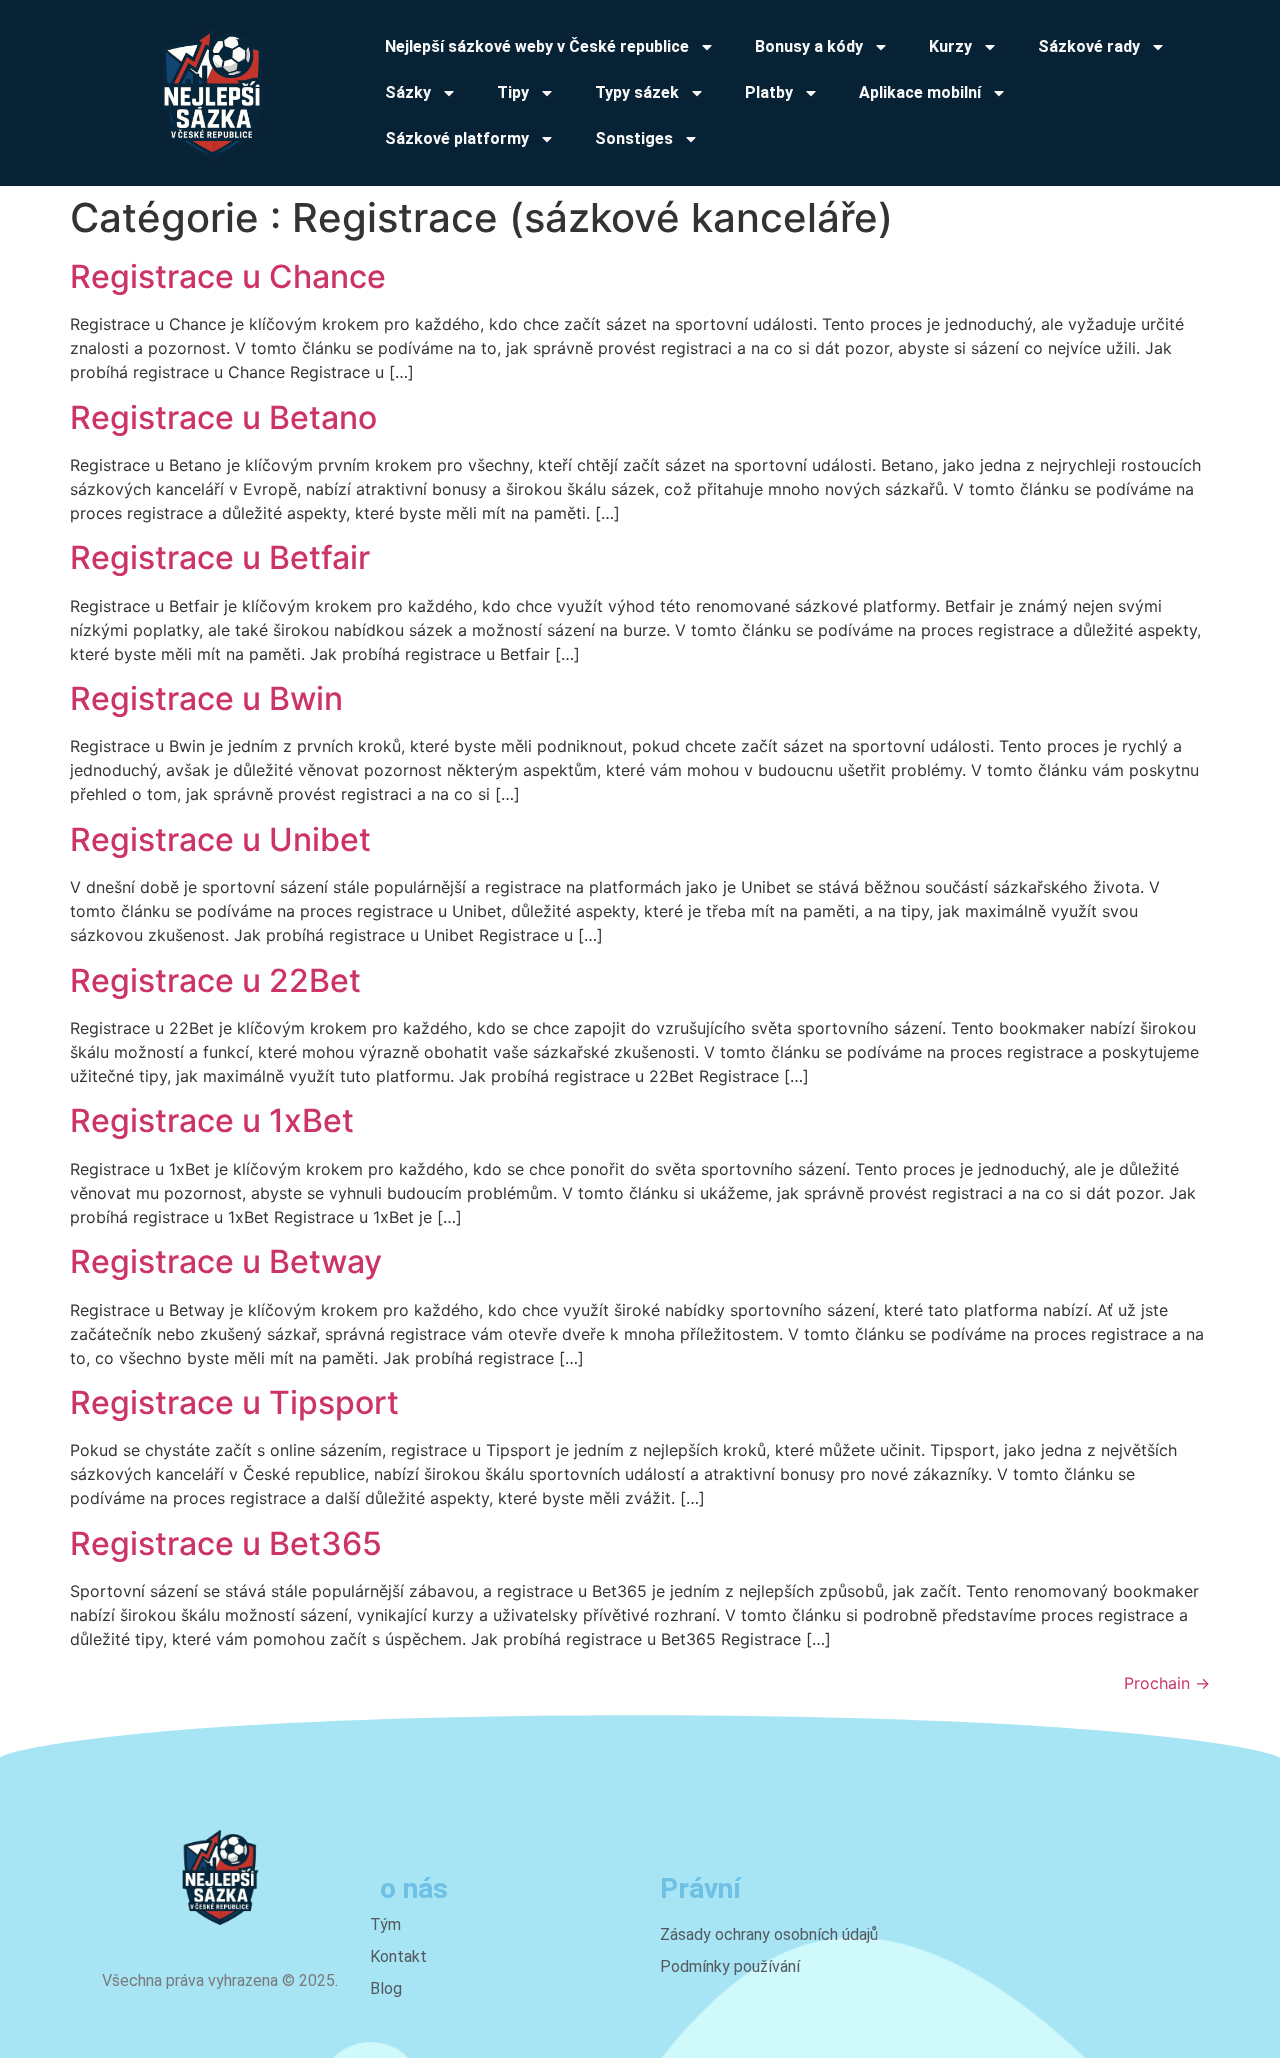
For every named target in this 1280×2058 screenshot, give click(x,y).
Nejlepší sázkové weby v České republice (537, 46)
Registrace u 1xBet (212, 1120)
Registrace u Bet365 (226, 1543)
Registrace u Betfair (220, 557)
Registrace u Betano (223, 417)
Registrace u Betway (226, 1261)
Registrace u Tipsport (234, 1402)
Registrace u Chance (228, 276)
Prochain (1167, 1683)
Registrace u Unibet (220, 839)
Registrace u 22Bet (215, 980)
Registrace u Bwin (206, 698)
